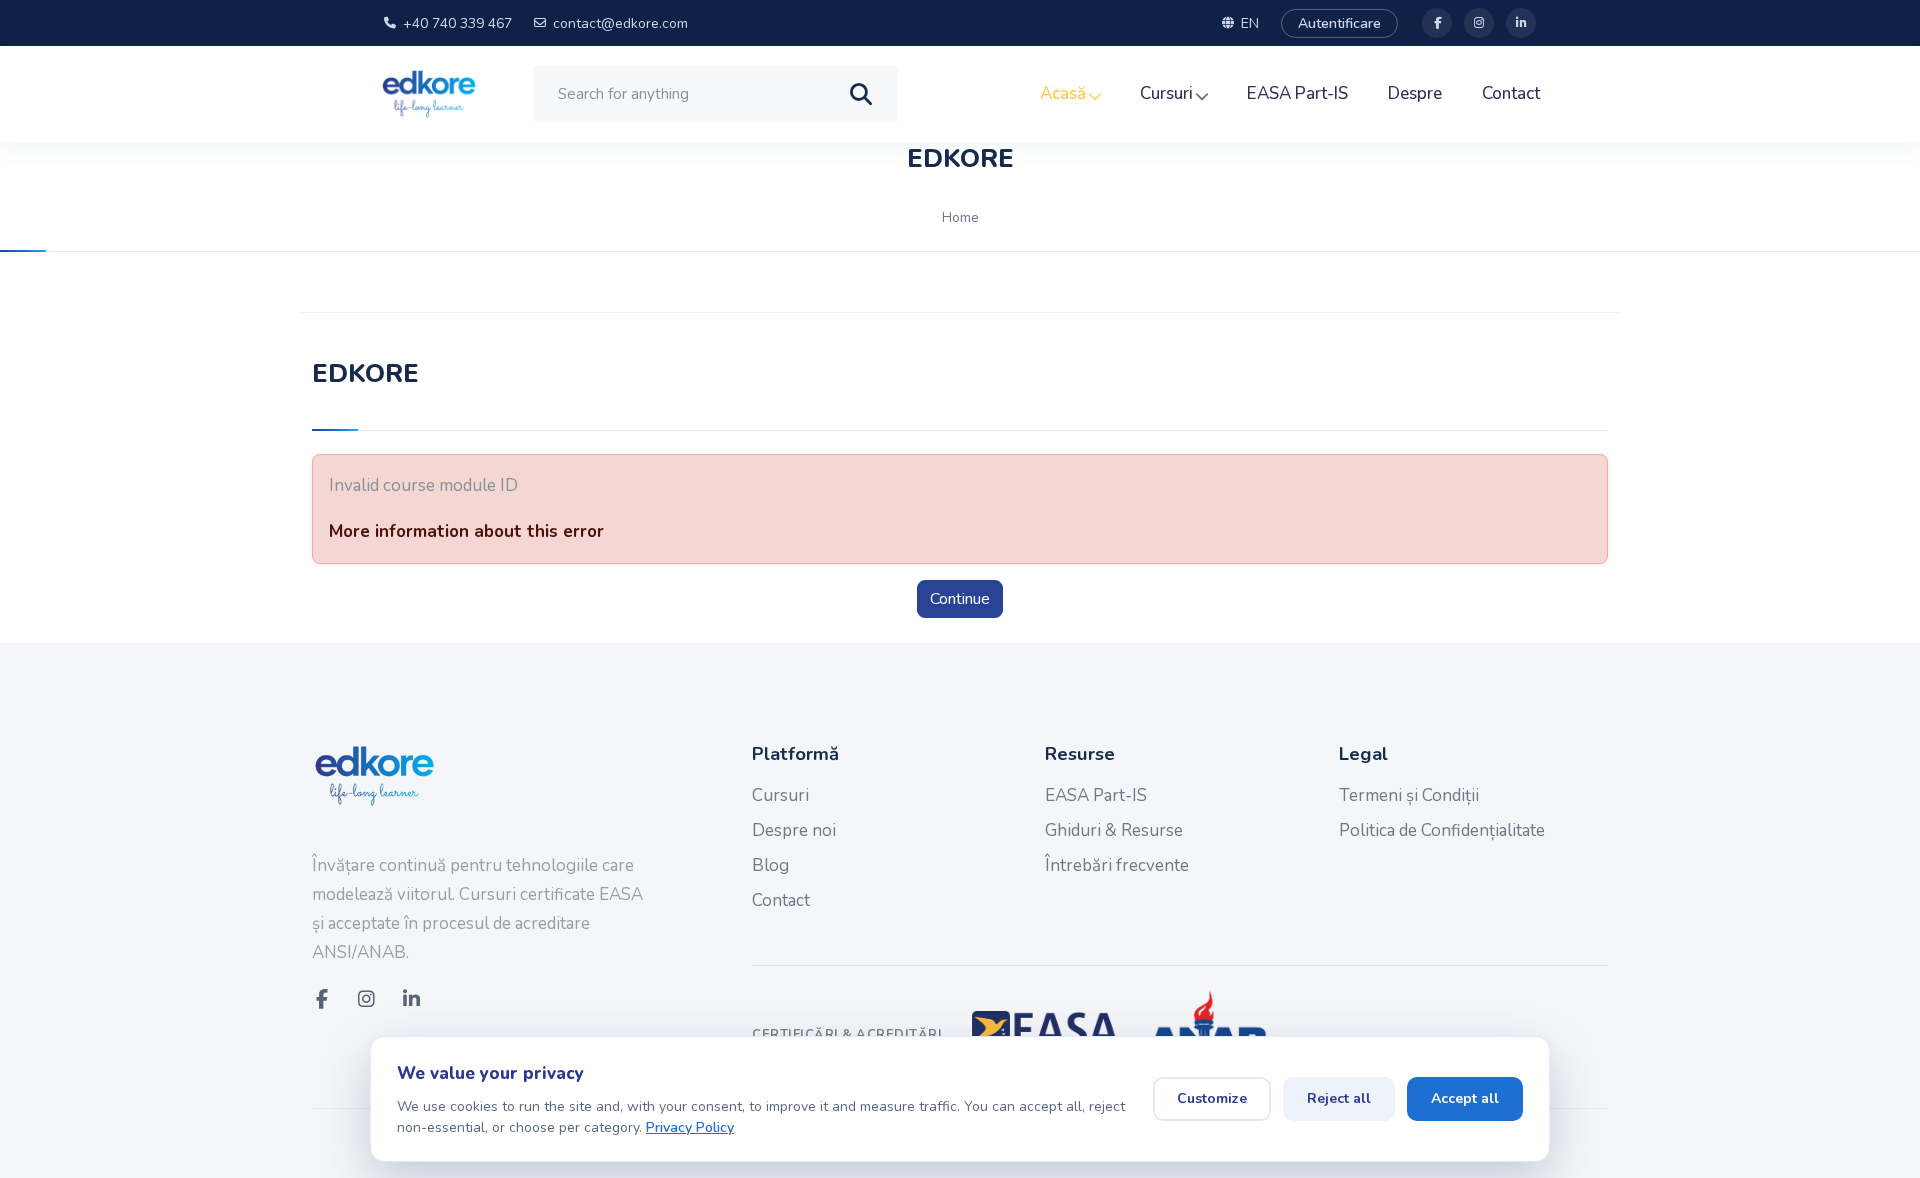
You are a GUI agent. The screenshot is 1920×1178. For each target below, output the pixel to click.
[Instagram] (1479, 23)
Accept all (1465, 1098)
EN (1250, 23)
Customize (1212, 1098)
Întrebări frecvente (1117, 865)
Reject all (1339, 1098)
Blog (770, 865)
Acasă (1065, 93)
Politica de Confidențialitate (1442, 830)
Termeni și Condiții (1409, 795)
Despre (1415, 93)
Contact (1511, 93)
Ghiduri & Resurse (1114, 830)
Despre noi (794, 830)
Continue (960, 599)
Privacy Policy (690, 1127)
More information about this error (466, 531)
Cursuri (1168, 93)
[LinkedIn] (1521, 23)
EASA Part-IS (1297, 93)
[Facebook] (1437, 23)
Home (960, 217)
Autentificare (1339, 23)
